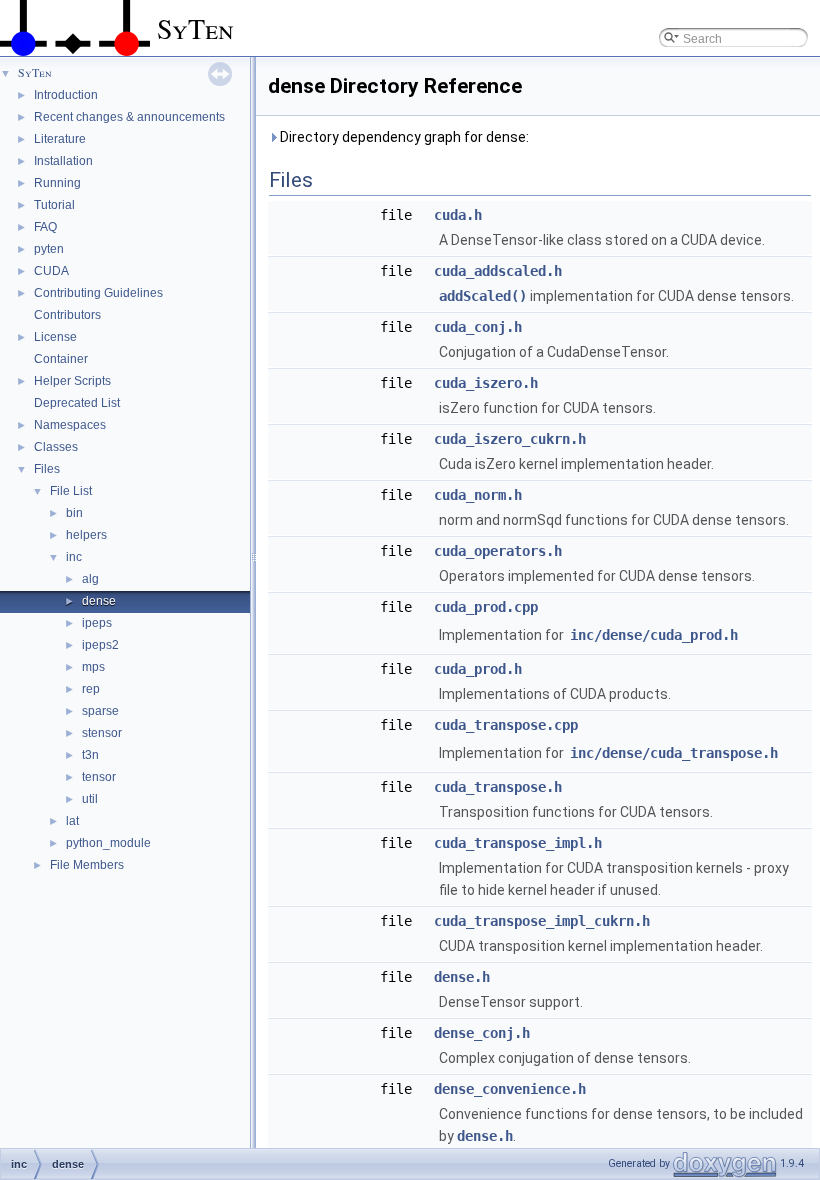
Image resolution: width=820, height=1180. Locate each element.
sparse (100, 711)
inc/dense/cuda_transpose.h (674, 753)
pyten (49, 249)
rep (91, 689)
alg (90, 579)
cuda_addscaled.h (498, 271)
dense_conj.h (482, 1033)
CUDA (51, 271)
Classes (56, 447)
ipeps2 (100, 645)
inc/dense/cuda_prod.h (654, 635)
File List (71, 491)
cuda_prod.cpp (486, 607)
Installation (63, 161)
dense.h (462, 977)
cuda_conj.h (478, 327)
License (55, 337)
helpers (86, 535)
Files (47, 469)
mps (93, 667)
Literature (60, 139)
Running (57, 183)
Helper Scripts (72, 381)
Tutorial (54, 205)
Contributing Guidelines (98, 293)
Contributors (67, 315)
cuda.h (458, 215)
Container (61, 359)
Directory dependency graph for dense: (403, 137)
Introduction (66, 95)
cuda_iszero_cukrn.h (510, 439)
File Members (87, 865)
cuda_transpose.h (498, 787)
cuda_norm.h (478, 495)
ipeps (97, 623)
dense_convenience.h (510, 1089)
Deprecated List (77, 403)
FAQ (45, 227)
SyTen (35, 72)
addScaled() (483, 296)
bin (74, 513)
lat (72, 821)
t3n (90, 755)
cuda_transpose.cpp (506, 725)
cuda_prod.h (478, 669)
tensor (99, 777)
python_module (108, 843)
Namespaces (70, 425)
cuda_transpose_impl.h (518, 843)
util (90, 799)
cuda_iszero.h (486, 383)
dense (99, 601)
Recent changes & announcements (129, 117)
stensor (102, 733)
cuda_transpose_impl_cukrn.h (542, 921)
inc (74, 557)
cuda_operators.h (498, 551)
